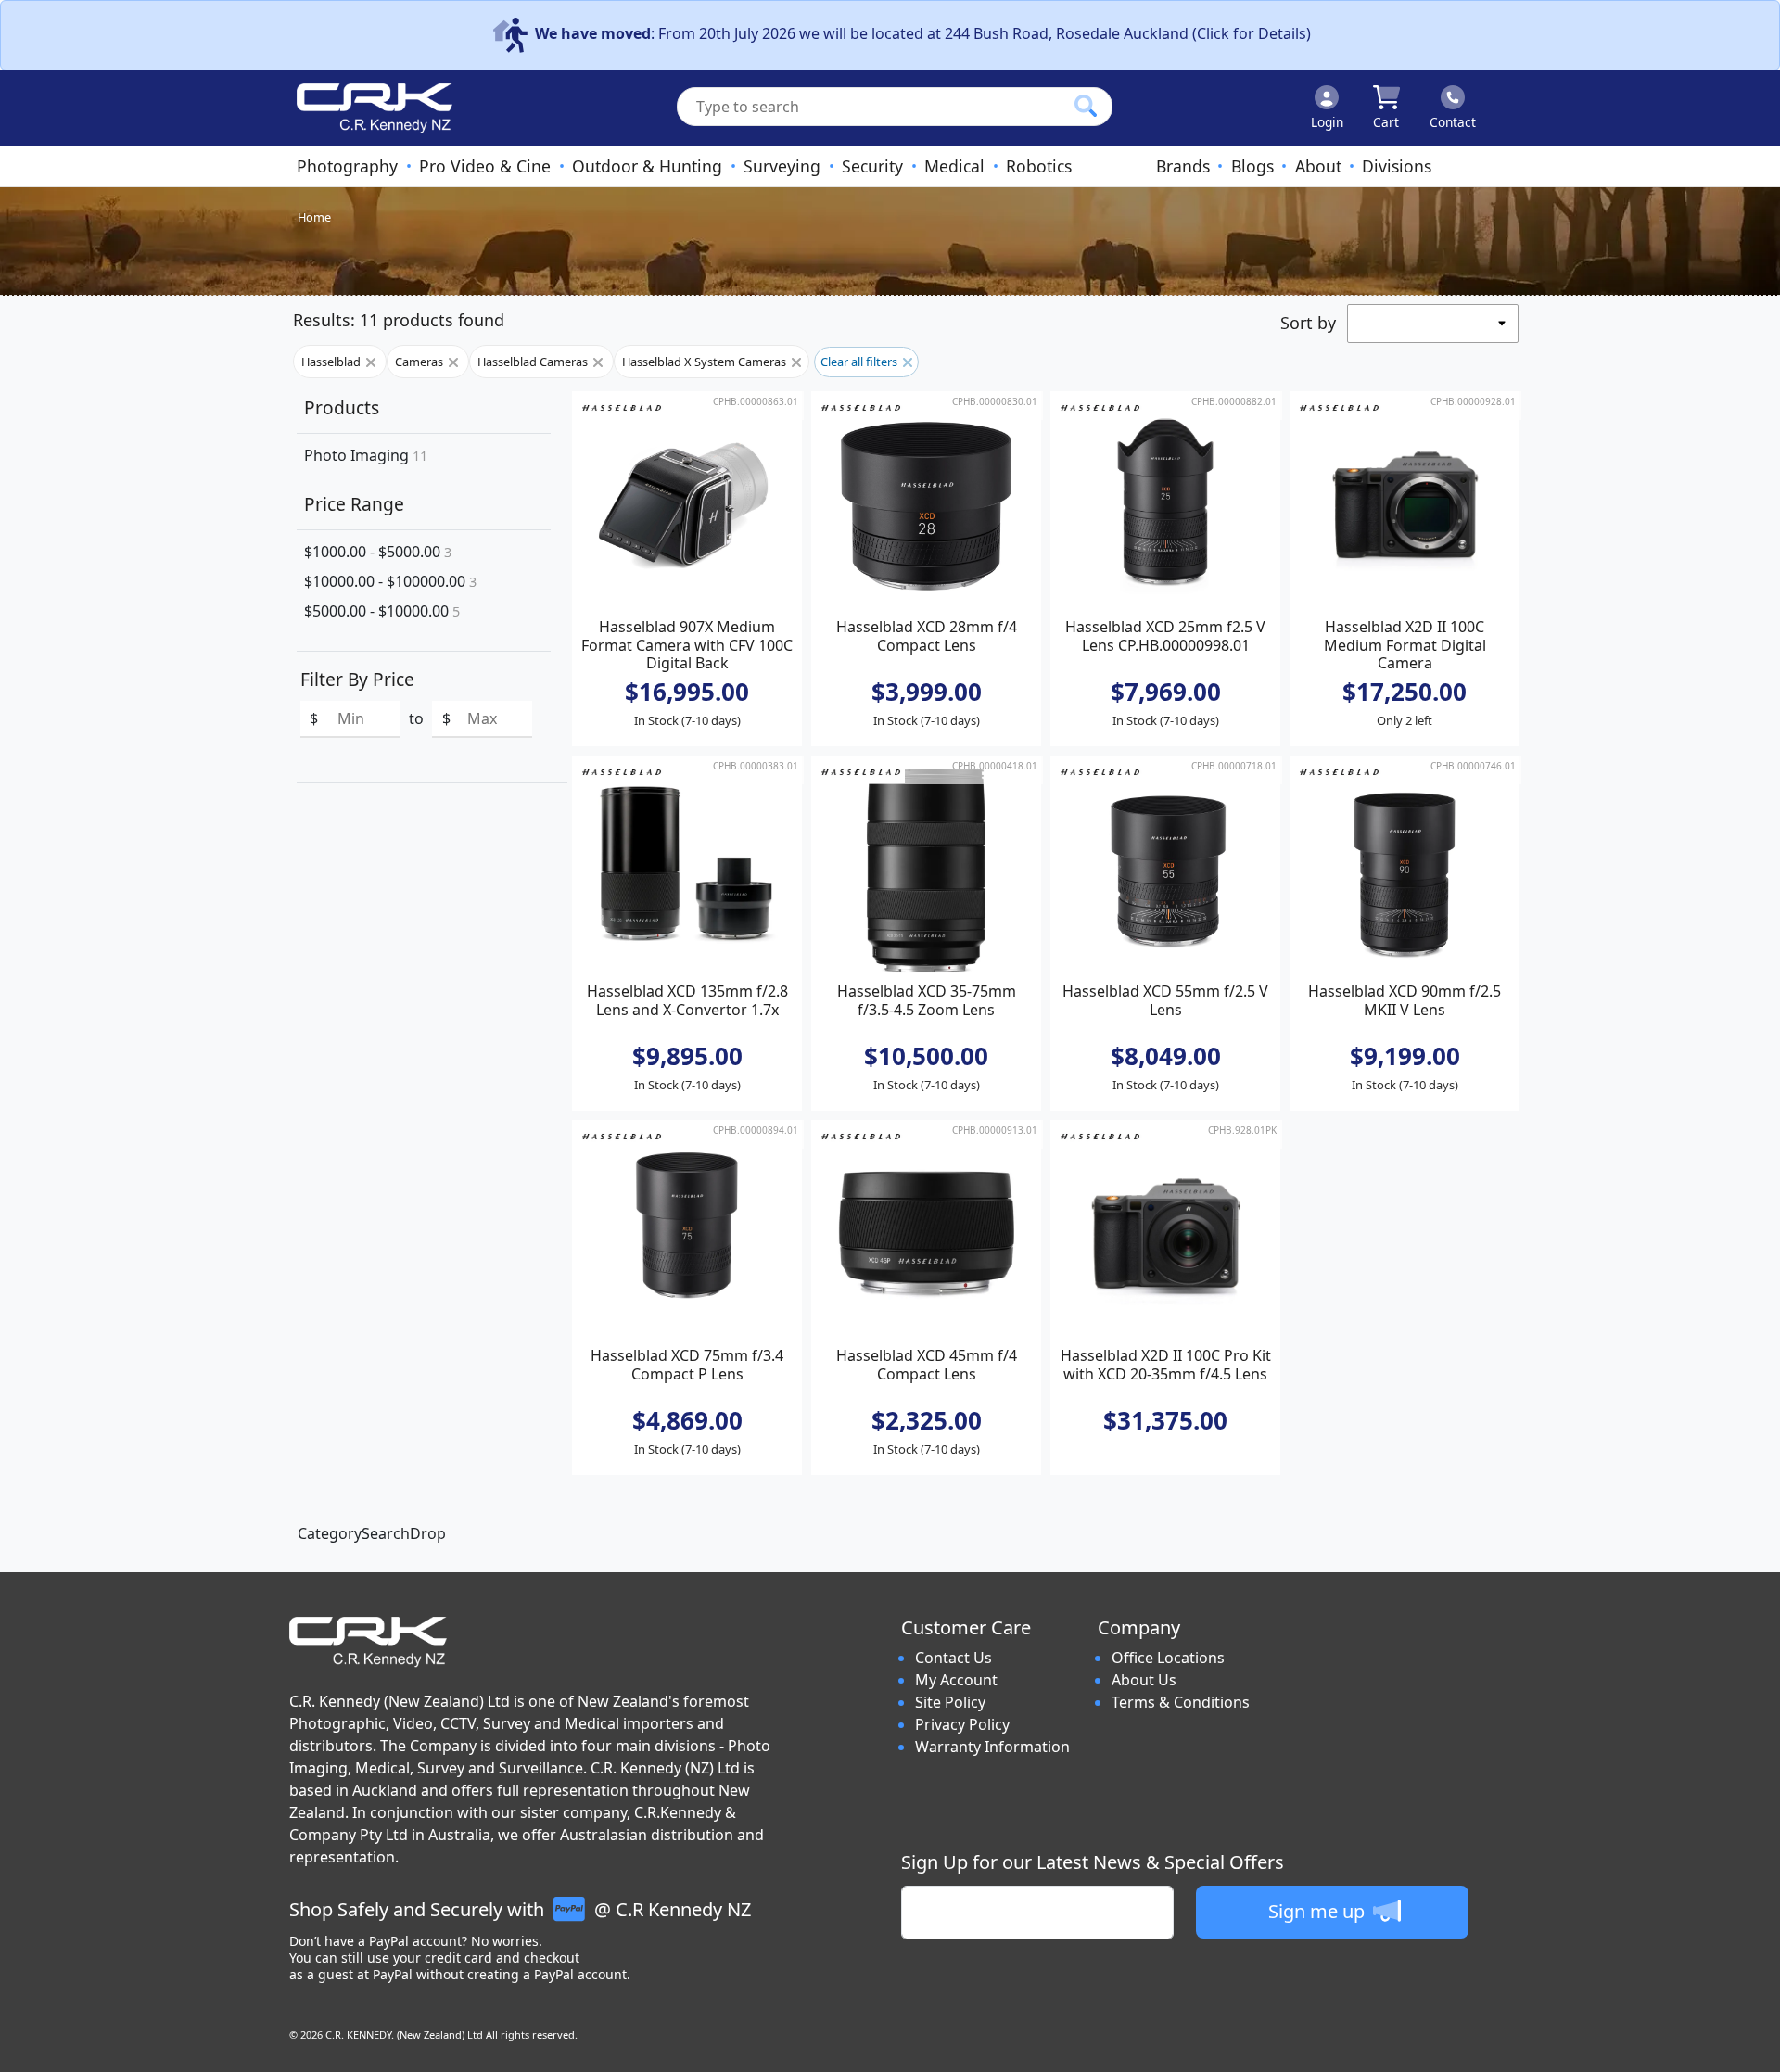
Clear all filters (860, 362)
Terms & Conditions (1181, 1702)
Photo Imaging (366, 455)
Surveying (782, 166)
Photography (347, 166)
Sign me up (1319, 1911)
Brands (1183, 166)
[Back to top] (1754, 2046)
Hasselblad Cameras (534, 362)
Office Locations (1168, 1658)
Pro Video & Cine (485, 166)
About (1318, 166)
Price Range (354, 504)
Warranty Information (992, 1747)
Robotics (1039, 166)
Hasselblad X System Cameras (706, 362)
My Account (956, 1680)
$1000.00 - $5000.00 (378, 552)
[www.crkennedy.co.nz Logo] (367, 108)
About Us (1144, 1680)
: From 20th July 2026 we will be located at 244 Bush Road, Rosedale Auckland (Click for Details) (923, 33)
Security (872, 166)
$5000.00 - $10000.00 (382, 611)
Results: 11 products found (399, 320)
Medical (954, 166)
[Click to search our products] (1086, 106)
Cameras (420, 362)
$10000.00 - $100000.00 (390, 581)
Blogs (1252, 166)
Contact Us (954, 1658)
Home (314, 217)
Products (342, 407)
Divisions (1397, 166)
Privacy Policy (962, 1724)
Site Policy (950, 1702)
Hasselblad (332, 362)
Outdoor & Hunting (647, 166)
